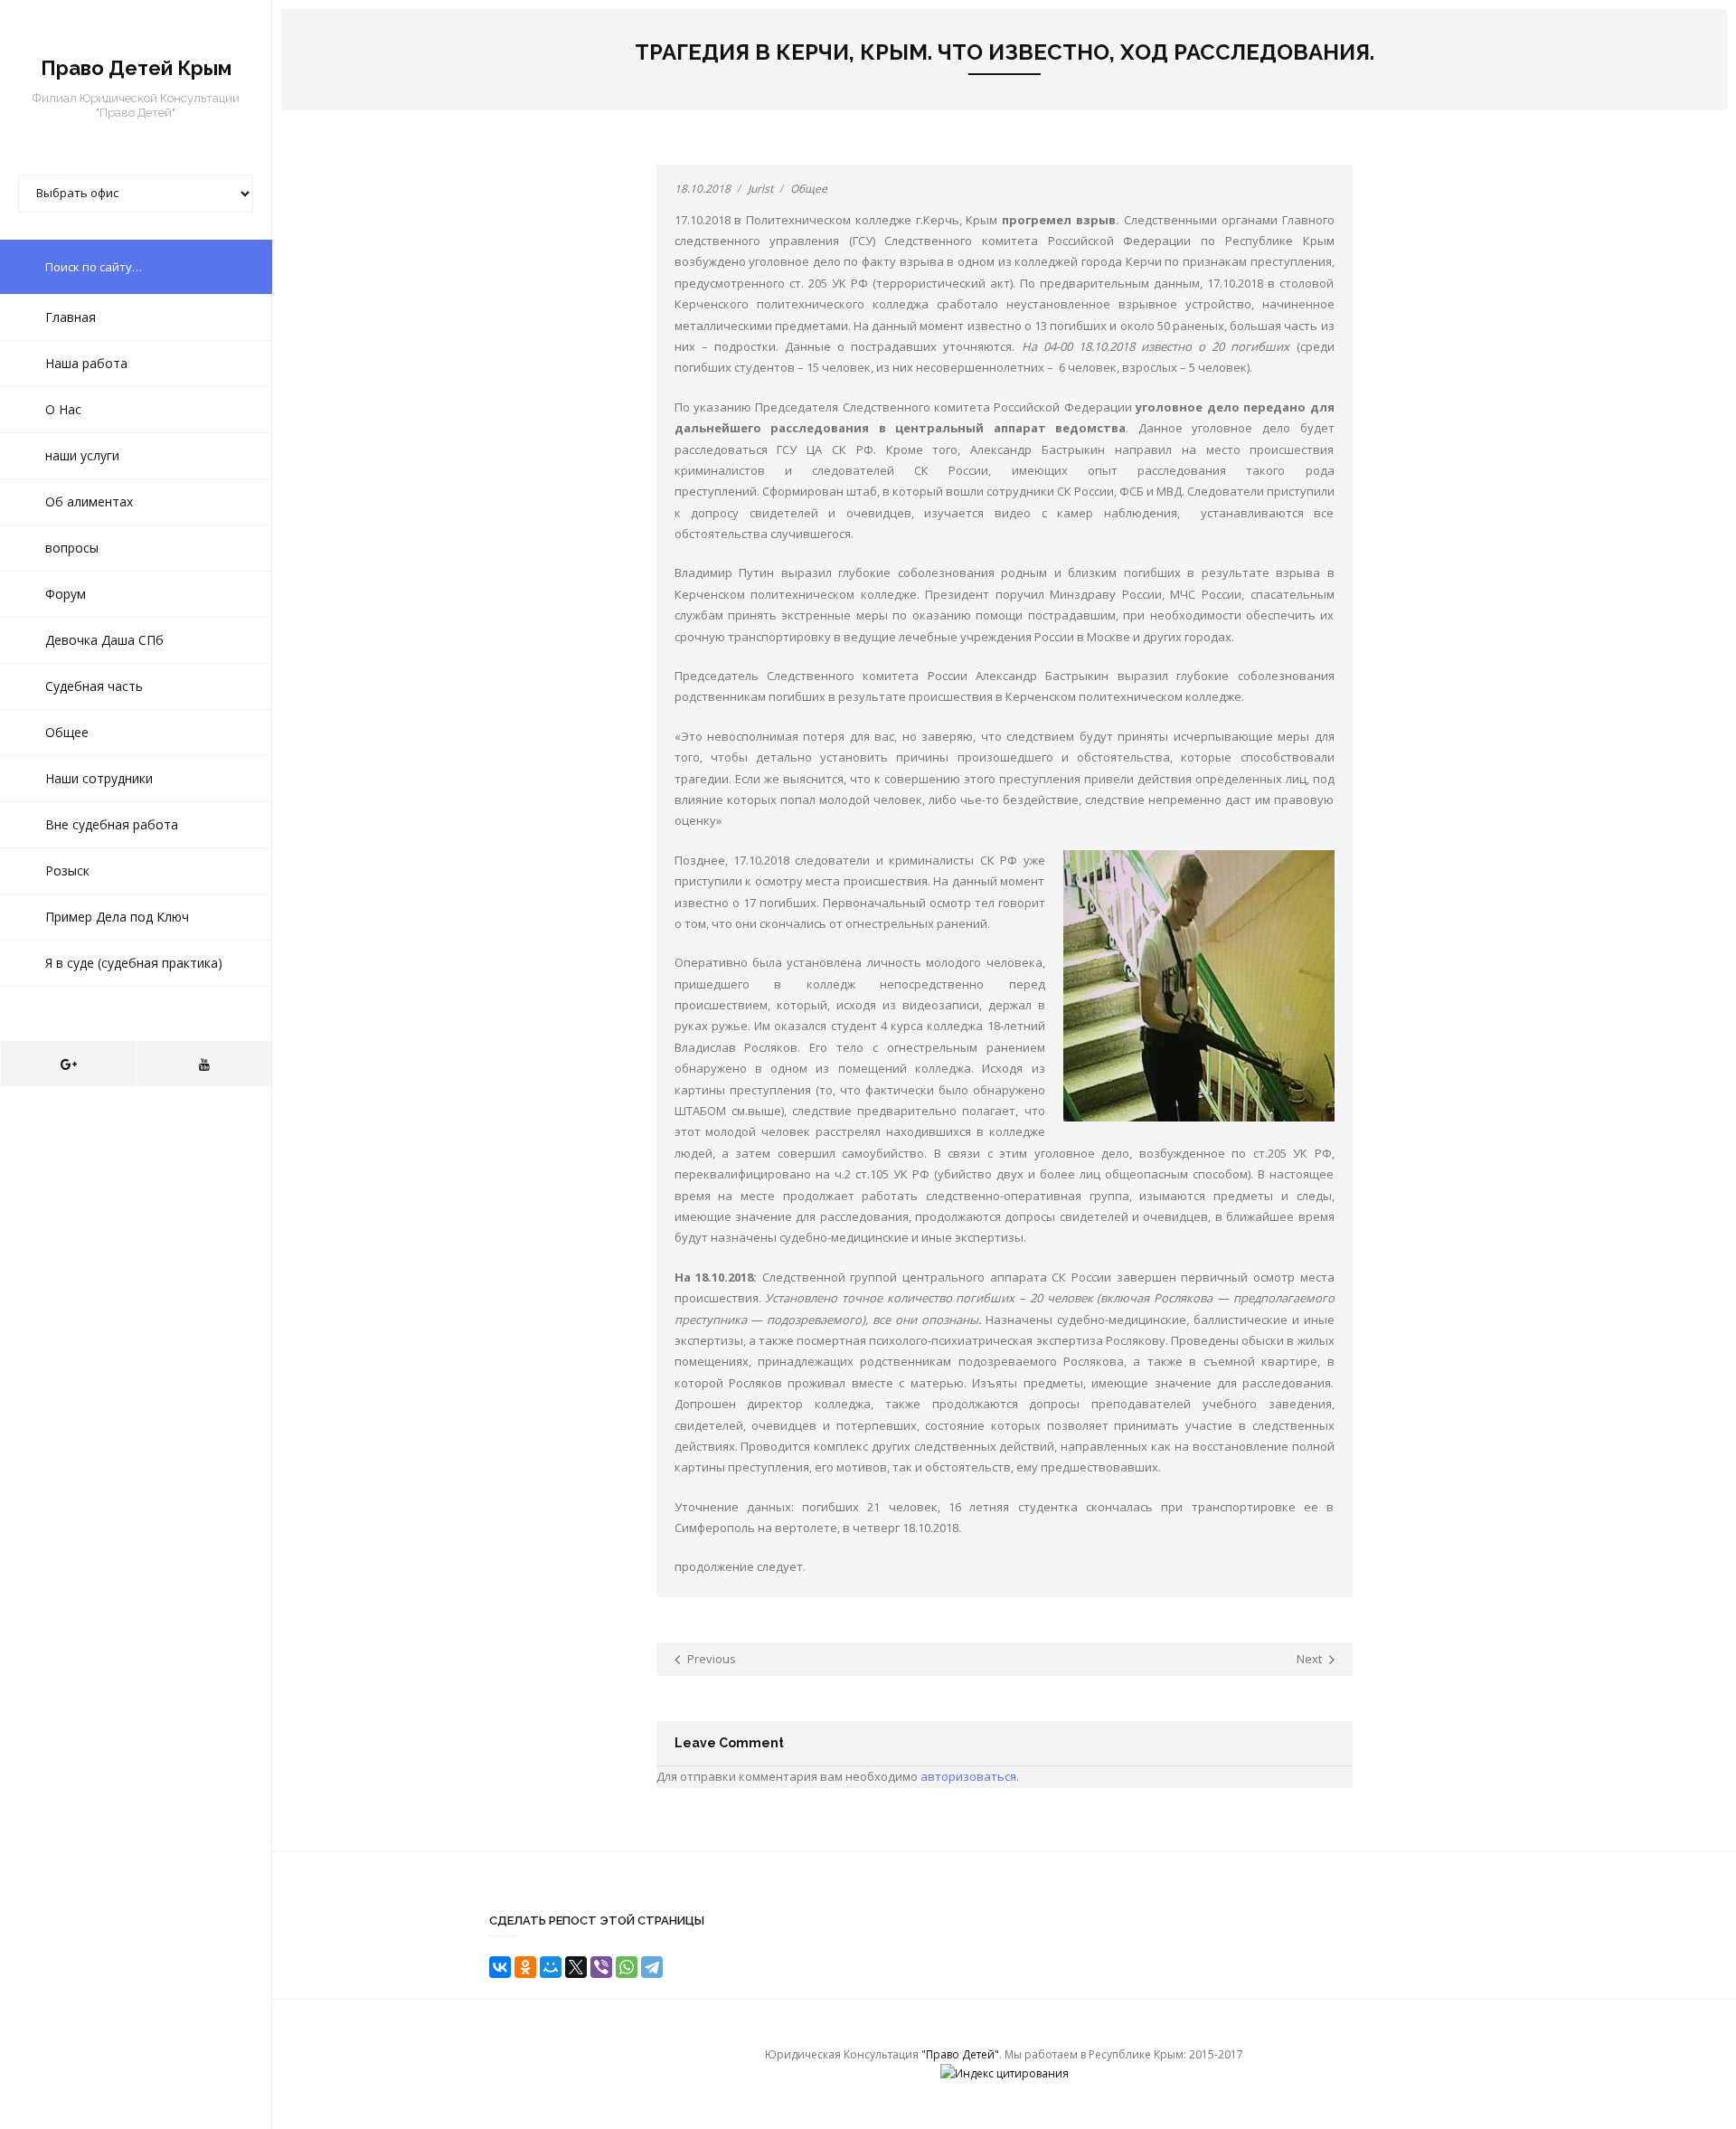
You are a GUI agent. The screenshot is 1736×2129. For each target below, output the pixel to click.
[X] (576, 1967)
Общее (809, 189)
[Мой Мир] (551, 1967)
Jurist (760, 189)
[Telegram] (652, 1967)
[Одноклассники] (525, 1967)
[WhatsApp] (627, 1967)
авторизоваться (968, 1776)
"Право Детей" (960, 2054)
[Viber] (601, 1967)
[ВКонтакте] (500, 1967)
